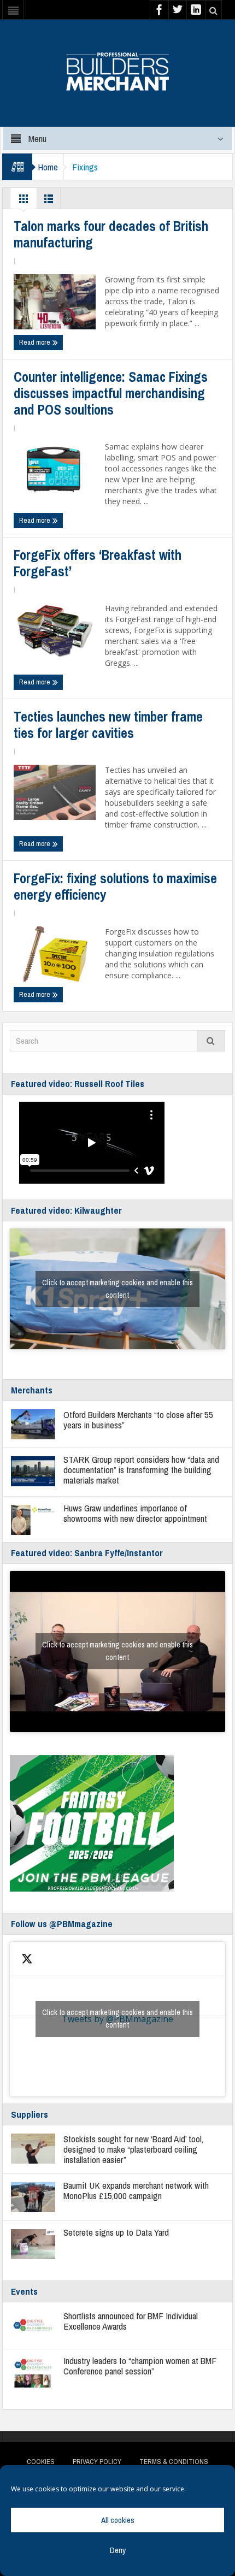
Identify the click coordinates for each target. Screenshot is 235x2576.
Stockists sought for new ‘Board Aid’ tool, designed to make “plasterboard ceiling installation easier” (133, 2149)
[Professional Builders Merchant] (117, 68)
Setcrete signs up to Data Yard (116, 2232)
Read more (36, 342)
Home (48, 167)
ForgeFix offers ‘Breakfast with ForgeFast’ (98, 563)
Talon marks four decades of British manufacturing (111, 234)
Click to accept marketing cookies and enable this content (117, 1289)
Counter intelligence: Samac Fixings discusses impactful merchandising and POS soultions (111, 393)
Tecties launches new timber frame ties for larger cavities (108, 725)
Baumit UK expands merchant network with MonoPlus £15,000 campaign (136, 2190)
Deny (118, 2550)
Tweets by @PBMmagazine (117, 2019)
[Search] (211, 1041)
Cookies (41, 2462)
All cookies (118, 2520)
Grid (23, 202)
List (49, 202)
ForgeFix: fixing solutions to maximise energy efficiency (115, 887)
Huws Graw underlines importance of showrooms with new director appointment (135, 1513)
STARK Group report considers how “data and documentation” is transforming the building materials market (141, 1470)
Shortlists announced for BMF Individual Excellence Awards (131, 2321)
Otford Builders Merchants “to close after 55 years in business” (138, 1420)
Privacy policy (97, 2462)
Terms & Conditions (174, 2462)
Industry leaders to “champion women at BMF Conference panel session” (140, 2366)
